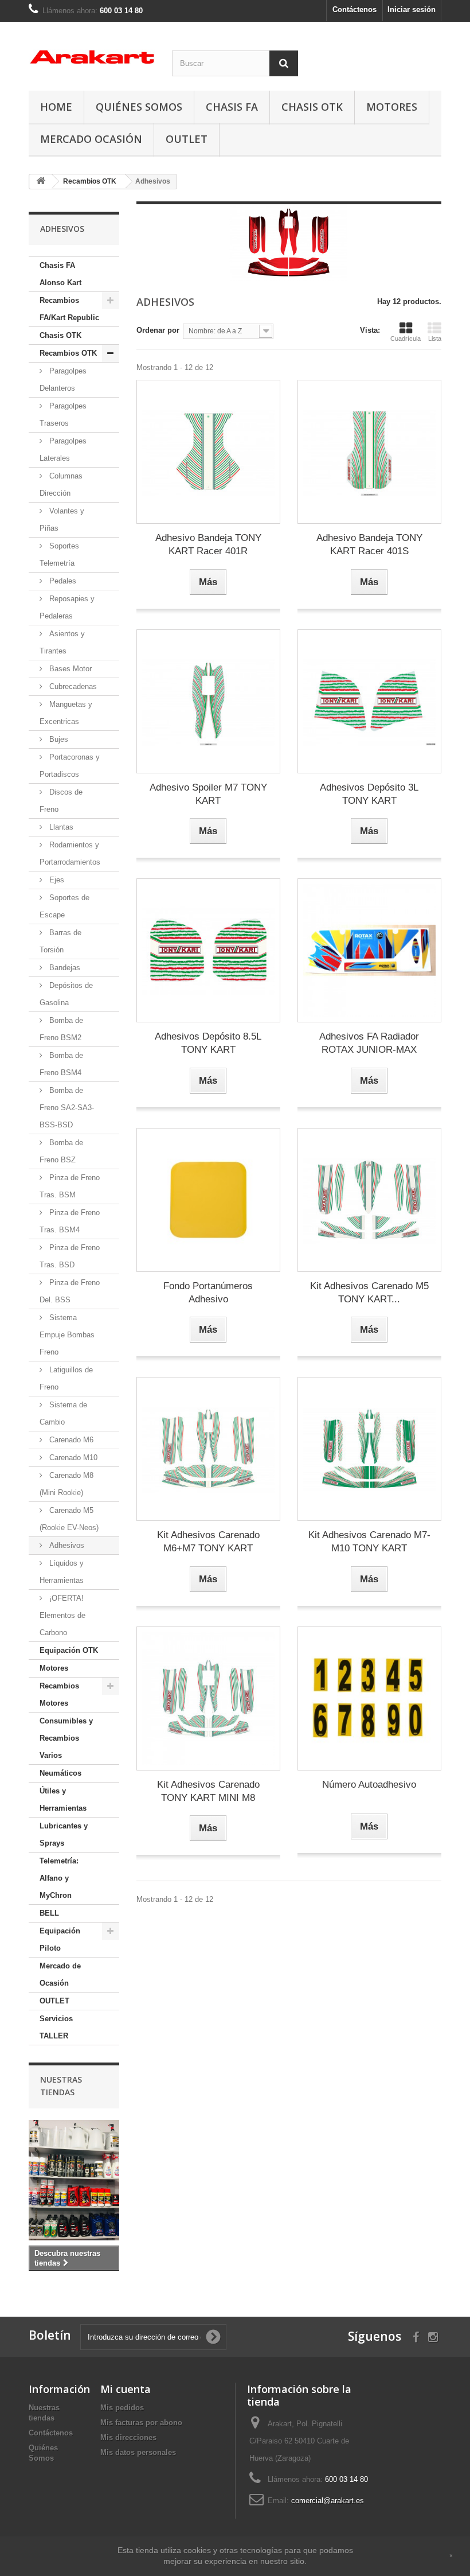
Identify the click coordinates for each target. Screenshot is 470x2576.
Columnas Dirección (61, 485)
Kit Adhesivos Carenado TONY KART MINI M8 (208, 1791)
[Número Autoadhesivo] (369, 1698)
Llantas (60, 827)
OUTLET (187, 139)
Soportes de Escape (64, 906)
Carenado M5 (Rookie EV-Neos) (69, 1519)
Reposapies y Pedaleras (67, 607)
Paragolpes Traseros (63, 415)
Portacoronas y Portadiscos (70, 766)
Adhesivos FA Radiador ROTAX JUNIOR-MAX (369, 1043)
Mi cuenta (126, 2389)
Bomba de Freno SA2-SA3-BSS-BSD (67, 1108)
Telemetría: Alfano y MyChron (59, 1878)
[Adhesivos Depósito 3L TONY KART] (369, 701)
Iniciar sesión (412, 9)
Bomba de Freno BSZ (61, 1151)
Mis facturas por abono (141, 2423)
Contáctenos (355, 9)
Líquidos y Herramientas (62, 1572)
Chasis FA (232, 107)
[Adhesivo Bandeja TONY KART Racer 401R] (208, 452)
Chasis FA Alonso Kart (60, 274)
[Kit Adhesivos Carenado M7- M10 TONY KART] (369, 1449)
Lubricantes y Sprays (64, 1834)
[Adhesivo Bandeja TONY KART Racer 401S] (369, 452)
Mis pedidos (122, 2408)
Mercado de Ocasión (60, 1974)
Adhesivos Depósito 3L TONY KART (369, 794)
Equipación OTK (69, 1650)
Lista (435, 338)
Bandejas (64, 968)
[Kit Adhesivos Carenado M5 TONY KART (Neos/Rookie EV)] (369, 1200)
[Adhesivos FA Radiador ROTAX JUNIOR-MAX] (369, 950)
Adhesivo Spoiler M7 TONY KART (208, 794)
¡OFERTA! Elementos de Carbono (62, 1615)
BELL (49, 1913)
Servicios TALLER (56, 2027)
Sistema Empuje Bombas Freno (67, 1335)
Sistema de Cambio (63, 1413)
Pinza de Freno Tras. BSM (70, 1186)
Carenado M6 (70, 1440)
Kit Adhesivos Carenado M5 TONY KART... (369, 1293)
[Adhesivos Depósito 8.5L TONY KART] (208, 950)
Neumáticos (60, 1773)
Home (56, 107)
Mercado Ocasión (91, 139)
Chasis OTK (312, 107)
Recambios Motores (59, 1694)
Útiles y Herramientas (63, 1799)
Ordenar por (158, 330)
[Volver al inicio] (41, 182)
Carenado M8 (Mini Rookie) (66, 1484)
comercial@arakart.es (328, 2501)
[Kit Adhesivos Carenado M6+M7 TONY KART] (208, 1449)
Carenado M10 (72, 1458)
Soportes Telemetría (59, 554)
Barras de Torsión (60, 941)
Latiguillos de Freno (66, 1378)
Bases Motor (69, 669)
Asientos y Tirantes (62, 642)
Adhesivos (66, 1545)
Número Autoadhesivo (369, 1785)
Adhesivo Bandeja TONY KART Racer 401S (369, 544)
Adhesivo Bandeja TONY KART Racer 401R (208, 544)
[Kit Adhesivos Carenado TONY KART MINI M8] (208, 1698)
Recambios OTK (68, 353)
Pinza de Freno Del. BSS (70, 1291)
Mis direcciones (128, 2437)
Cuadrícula (406, 338)
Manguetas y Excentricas (66, 713)
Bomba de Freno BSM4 (61, 1064)
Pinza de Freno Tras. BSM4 (70, 1221)
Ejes (56, 880)
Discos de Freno (61, 801)
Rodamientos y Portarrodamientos (70, 853)
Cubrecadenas (72, 686)
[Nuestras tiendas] (74, 2180)
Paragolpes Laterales (63, 450)
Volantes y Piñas (62, 520)
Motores (392, 107)
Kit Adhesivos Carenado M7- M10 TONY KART (369, 1542)
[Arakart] (92, 57)
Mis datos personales (138, 2452)
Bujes (58, 739)
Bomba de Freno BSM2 (61, 1029)
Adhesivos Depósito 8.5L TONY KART (208, 1043)
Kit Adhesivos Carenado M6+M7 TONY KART (208, 1542)
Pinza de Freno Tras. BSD (70, 1256)
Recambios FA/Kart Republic (69, 309)
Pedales (62, 581)
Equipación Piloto (60, 1939)
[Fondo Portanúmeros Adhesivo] (208, 1200)
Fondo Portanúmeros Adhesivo (208, 1293)
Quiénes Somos (139, 107)
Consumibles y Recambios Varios (66, 1738)
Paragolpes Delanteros (63, 380)
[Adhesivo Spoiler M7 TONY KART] (208, 701)
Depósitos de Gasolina (66, 994)
